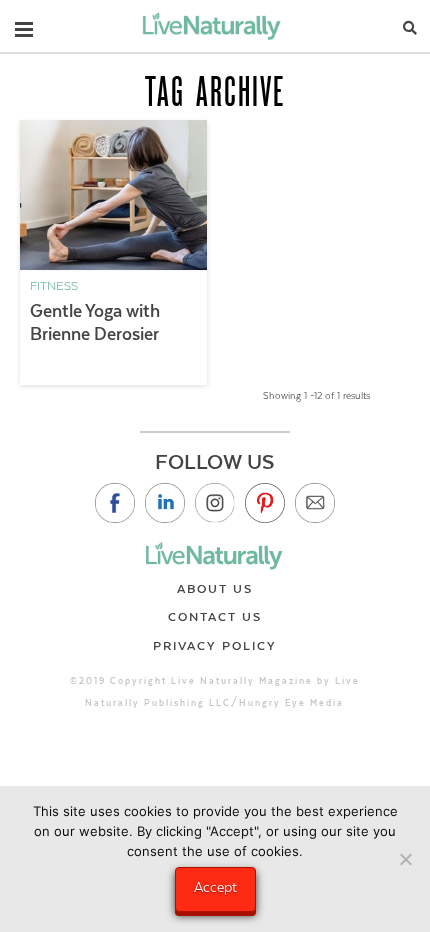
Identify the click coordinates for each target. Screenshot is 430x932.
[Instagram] (215, 503)
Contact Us (215, 617)
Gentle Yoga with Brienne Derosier (95, 322)
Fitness (54, 286)
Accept (215, 887)
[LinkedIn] (165, 503)
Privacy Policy (215, 646)
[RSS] (315, 503)
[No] (405, 859)
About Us (215, 589)
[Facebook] (115, 503)
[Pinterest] (265, 503)
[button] (24, 25)
